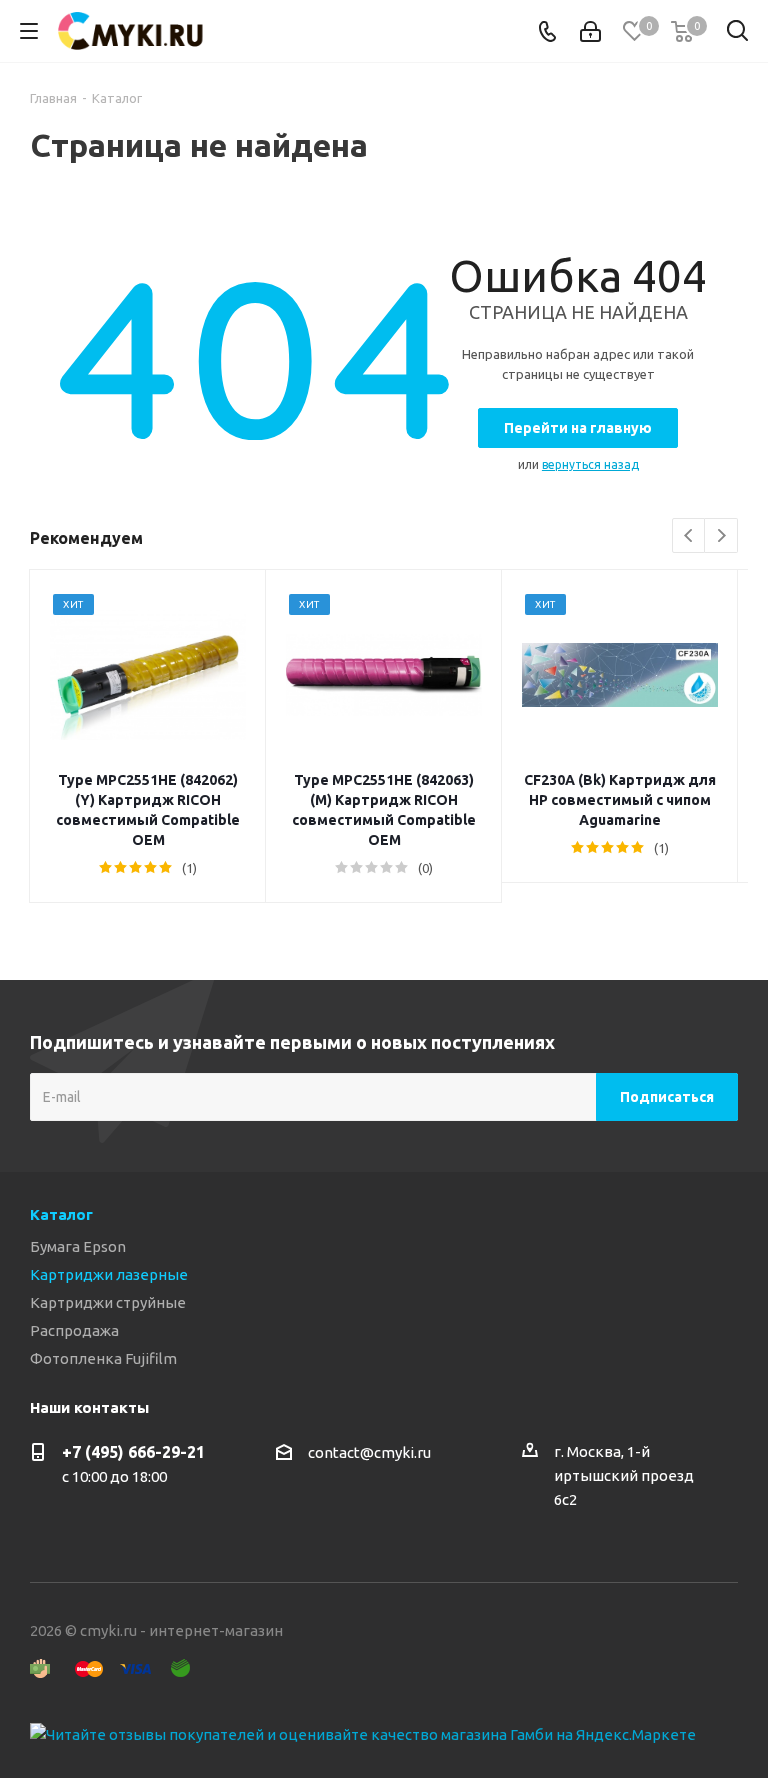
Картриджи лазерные (109, 1274)
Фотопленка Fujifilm (103, 1358)
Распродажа (74, 1330)
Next (721, 536)
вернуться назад (590, 464)
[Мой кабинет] (590, 31)
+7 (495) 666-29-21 (133, 1452)
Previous (689, 536)
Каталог (61, 1214)
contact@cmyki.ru (369, 1452)
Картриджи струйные (108, 1302)
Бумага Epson (78, 1246)
